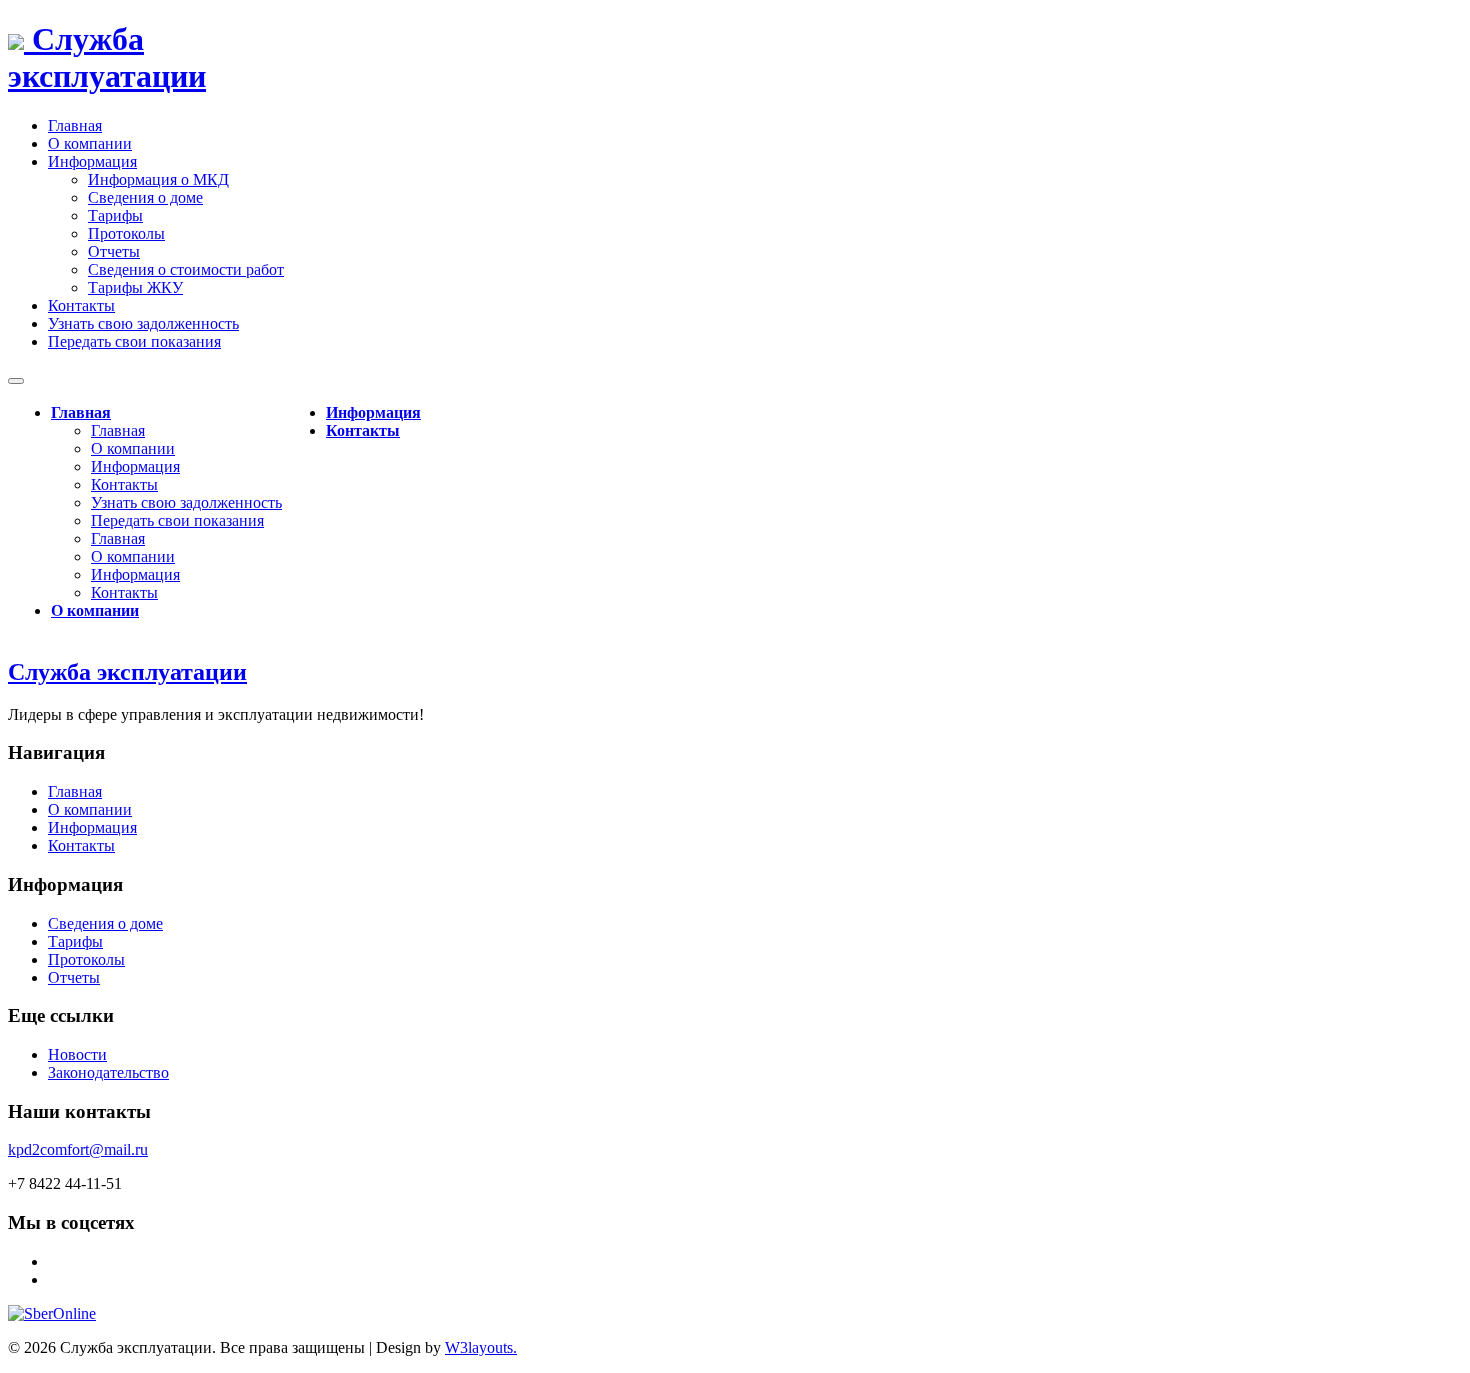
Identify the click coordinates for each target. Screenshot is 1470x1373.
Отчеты (114, 251)
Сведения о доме (145, 197)
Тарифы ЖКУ (135, 287)
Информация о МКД (158, 179)
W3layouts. (481, 1347)
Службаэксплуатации (107, 57)
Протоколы (126, 233)
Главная (81, 412)
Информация (135, 466)
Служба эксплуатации (127, 672)
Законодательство (108, 1072)
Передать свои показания (177, 520)
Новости (77, 1054)
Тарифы (115, 215)
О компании (133, 448)
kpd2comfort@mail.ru (78, 1149)
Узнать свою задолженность (186, 502)
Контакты (124, 484)
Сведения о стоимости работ (186, 269)
